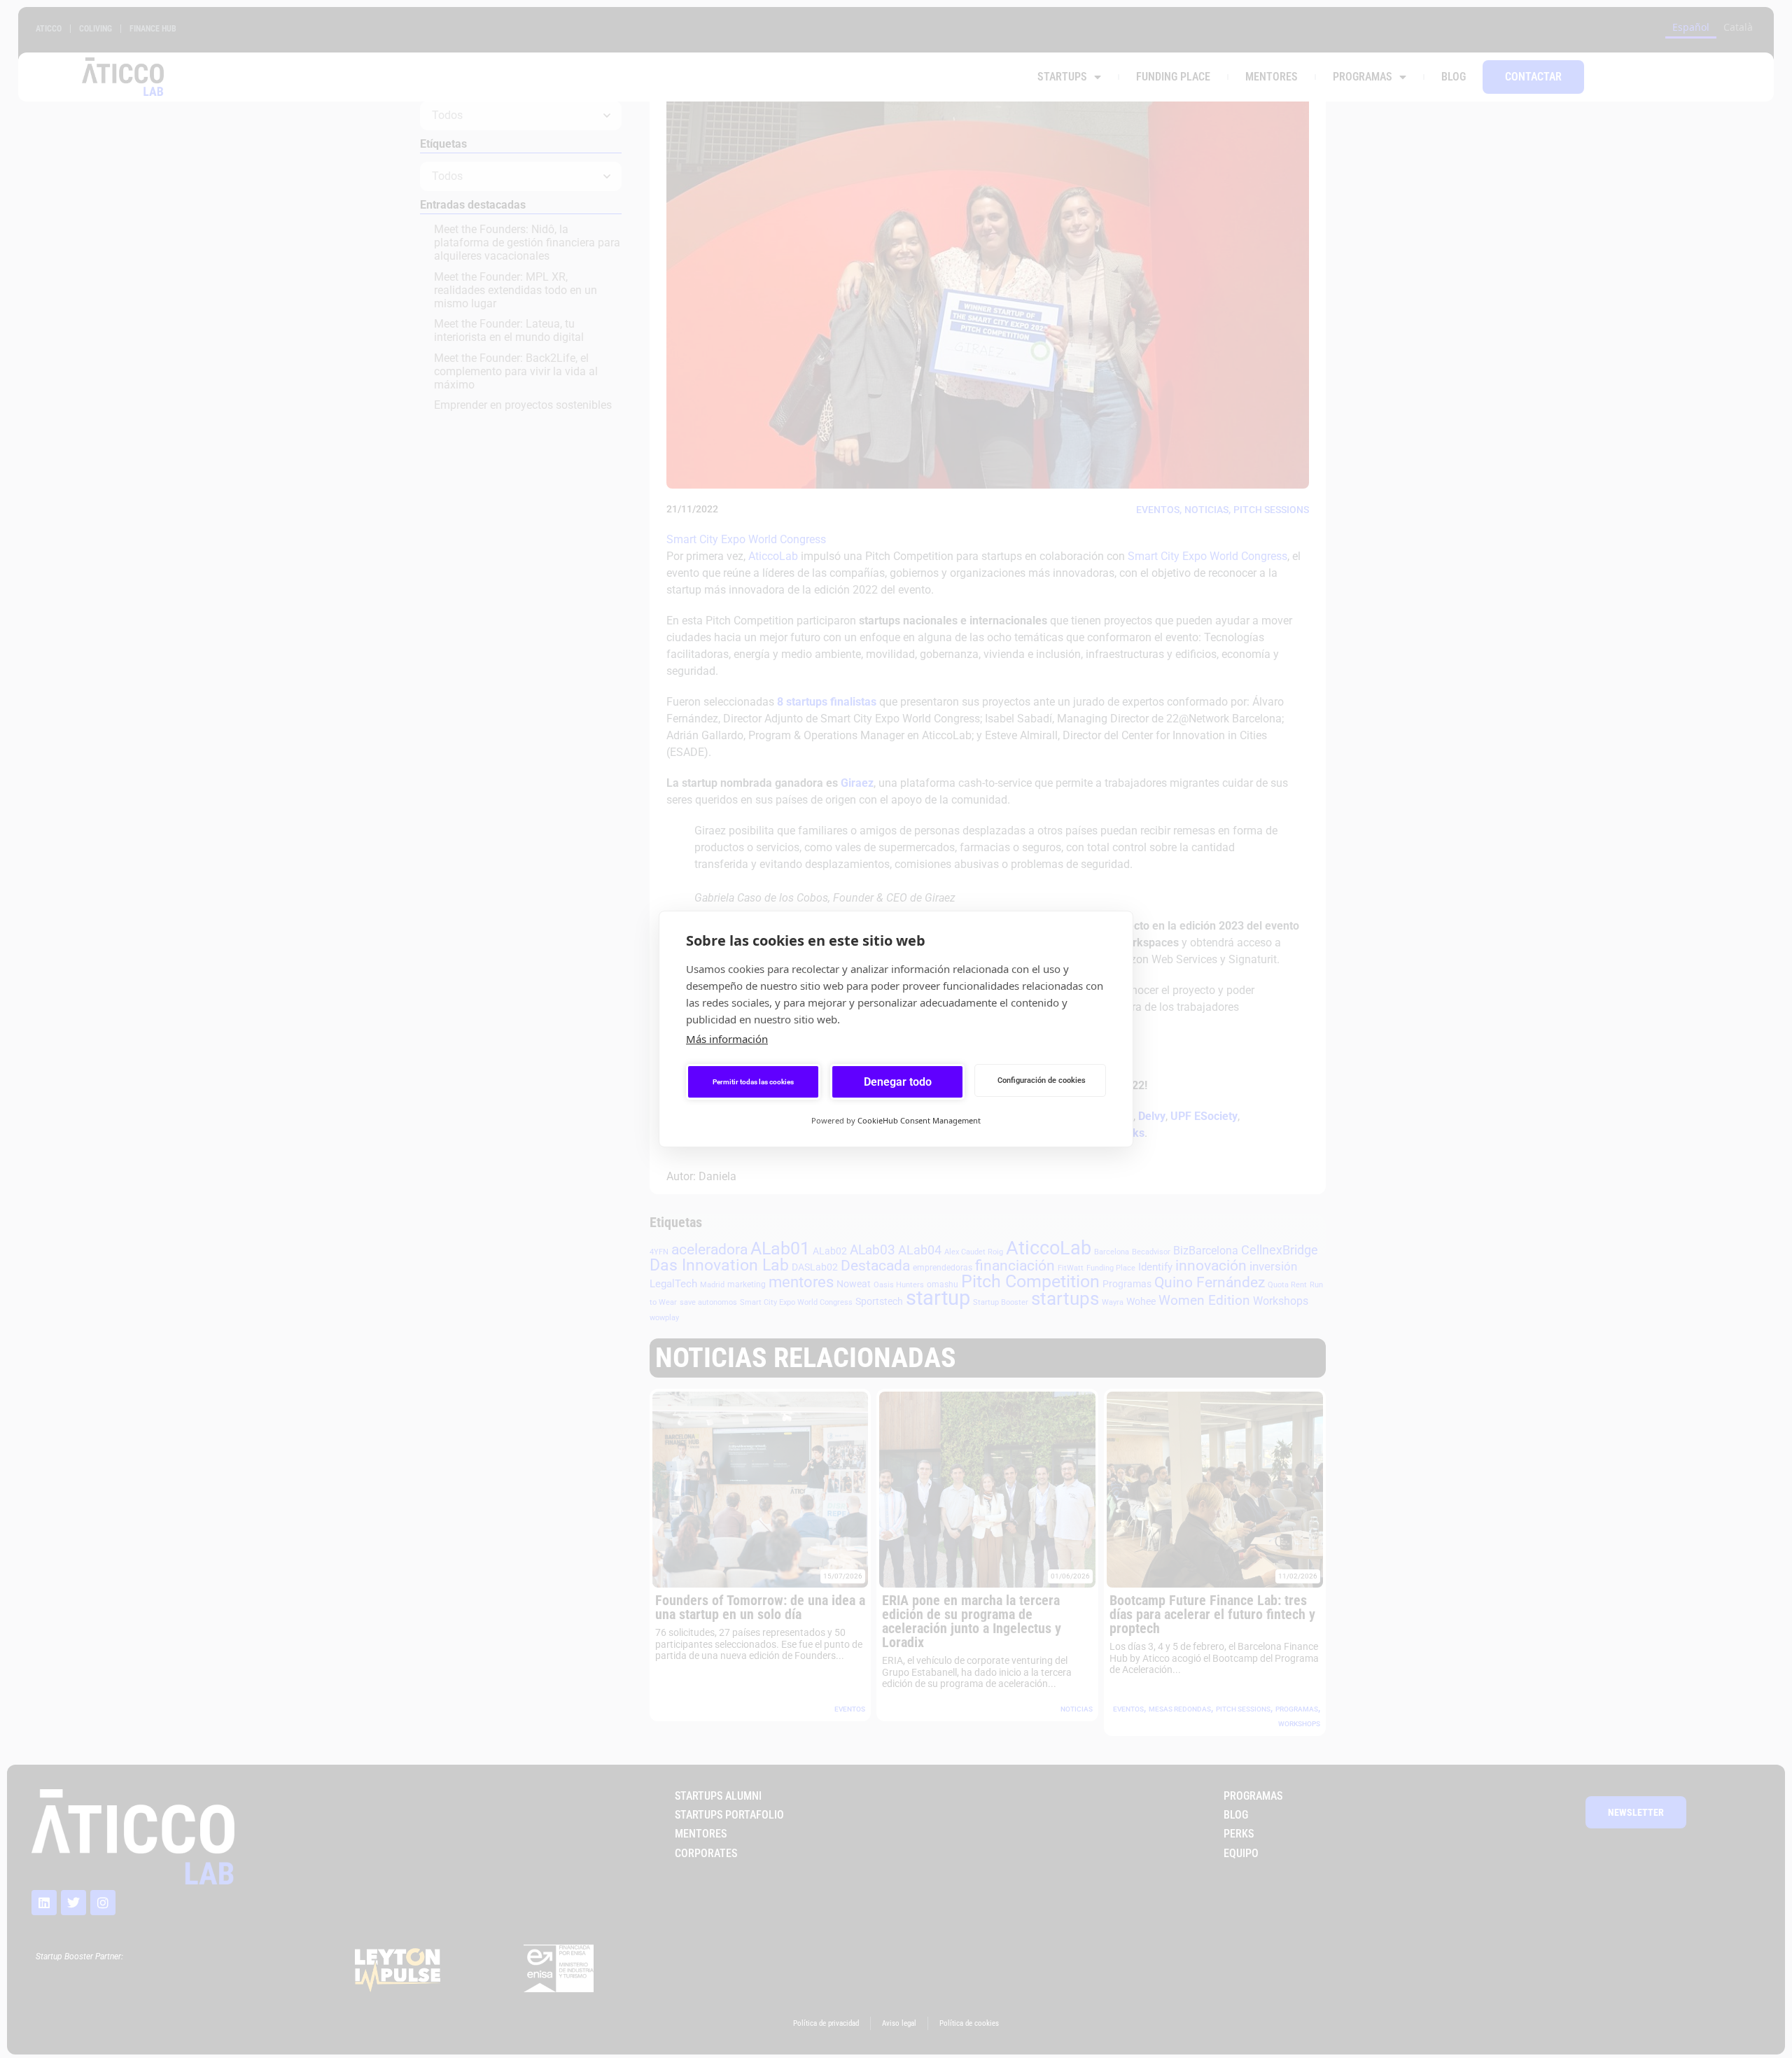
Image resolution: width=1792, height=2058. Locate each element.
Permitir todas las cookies (753, 1082)
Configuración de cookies (1042, 1080)
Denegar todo (898, 1082)
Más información (727, 1039)
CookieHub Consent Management (919, 1120)
